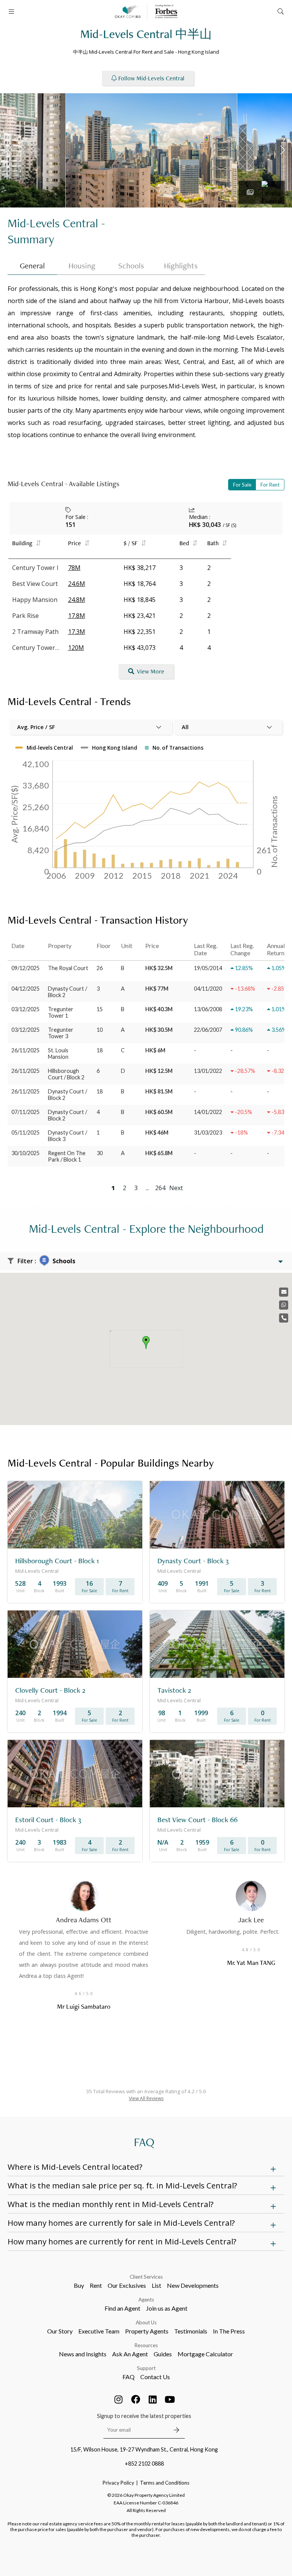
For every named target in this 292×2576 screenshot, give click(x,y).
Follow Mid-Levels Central (151, 78)
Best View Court (35, 584)
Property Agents (147, 2331)
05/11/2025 (25, 1132)
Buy (79, 2285)
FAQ (129, 2377)
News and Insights (83, 2354)
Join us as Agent (167, 2308)
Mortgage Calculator (205, 2354)
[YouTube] (170, 2399)
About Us (146, 2322)
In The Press (229, 2331)
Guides (163, 2354)
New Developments (193, 2285)
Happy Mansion (35, 600)
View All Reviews (146, 2098)
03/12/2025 (25, 1009)
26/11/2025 (25, 1050)
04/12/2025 (25, 989)
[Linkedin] (153, 2399)
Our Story (60, 2331)
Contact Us (155, 2377)
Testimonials (191, 2331)
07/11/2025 (25, 1112)
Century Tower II (36, 648)
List (156, 2285)
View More (151, 671)
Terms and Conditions (165, 2483)
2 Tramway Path (35, 632)
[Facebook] (136, 2399)
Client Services (146, 2277)
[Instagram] (119, 2399)
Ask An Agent (130, 2354)
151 (71, 525)
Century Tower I (35, 568)
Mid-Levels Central (53, 223)
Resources (146, 2345)
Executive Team (99, 2331)
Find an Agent (122, 2308)
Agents (146, 2300)
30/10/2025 (25, 1153)
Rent (96, 2285)
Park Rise (25, 616)
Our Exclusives (127, 2285)
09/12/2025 (25, 968)
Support (146, 2368)
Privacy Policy (118, 2483)
